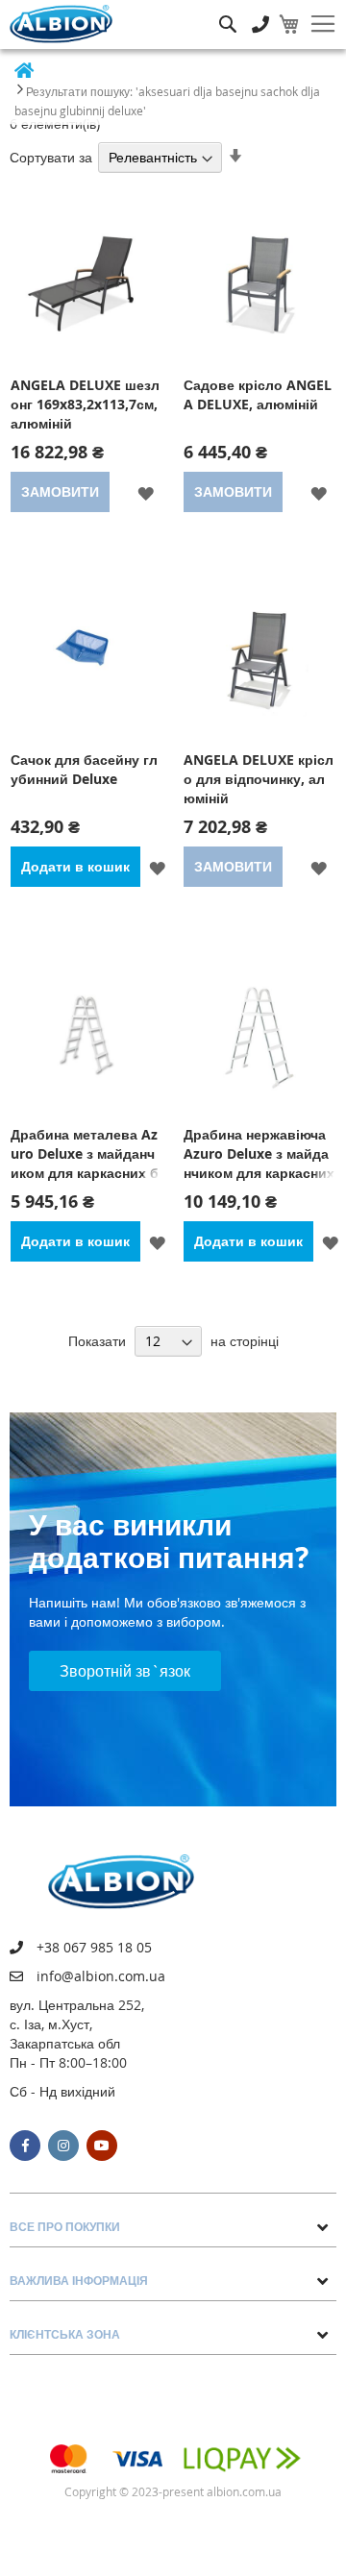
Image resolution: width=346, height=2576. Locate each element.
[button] (146, 492)
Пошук (228, 10)
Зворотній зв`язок (125, 1671)
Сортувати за (51, 157)
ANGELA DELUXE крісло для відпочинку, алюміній (259, 779)
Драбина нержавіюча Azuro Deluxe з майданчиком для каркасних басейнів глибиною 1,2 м (259, 1154)
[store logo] (61, 24)
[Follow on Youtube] (102, 2146)
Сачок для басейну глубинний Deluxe (84, 769)
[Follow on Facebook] (25, 2146)
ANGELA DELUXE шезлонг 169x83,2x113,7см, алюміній (85, 404)
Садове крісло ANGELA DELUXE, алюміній (258, 394)
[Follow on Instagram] (63, 2146)
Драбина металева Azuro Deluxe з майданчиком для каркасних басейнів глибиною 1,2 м (85, 1154)
